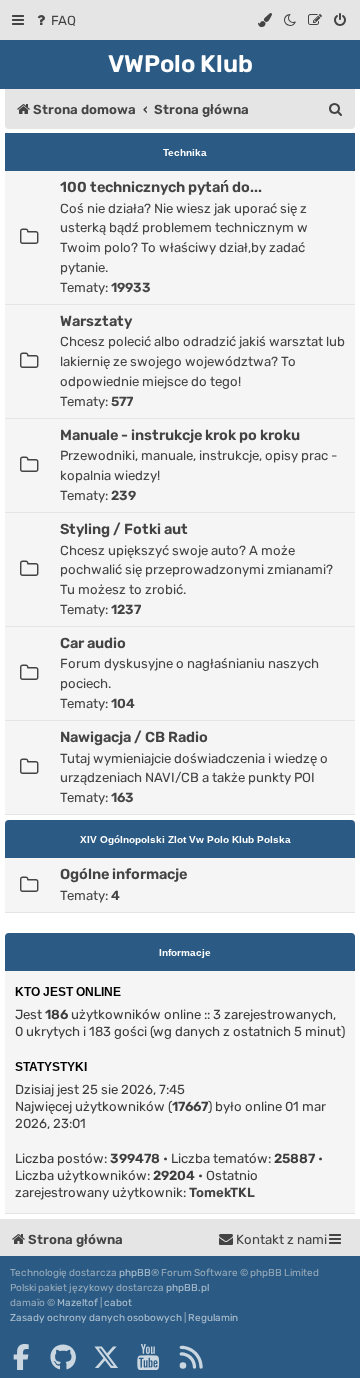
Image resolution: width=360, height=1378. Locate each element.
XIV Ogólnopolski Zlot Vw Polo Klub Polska (185, 839)
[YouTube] (148, 1357)
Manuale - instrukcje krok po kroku (180, 435)
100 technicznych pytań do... (161, 187)
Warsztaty (96, 321)
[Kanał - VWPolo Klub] (191, 1357)
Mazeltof (77, 1303)
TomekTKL (222, 1192)
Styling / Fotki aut (124, 529)
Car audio (93, 643)
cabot (118, 1303)
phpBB (135, 1273)
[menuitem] (54, 20)
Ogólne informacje (123, 874)
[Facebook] (21, 1357)
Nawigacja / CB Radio (134, 737)
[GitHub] (63, 1357)
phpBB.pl (187, 1288)
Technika (185, 152)
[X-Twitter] (106, 1357)
